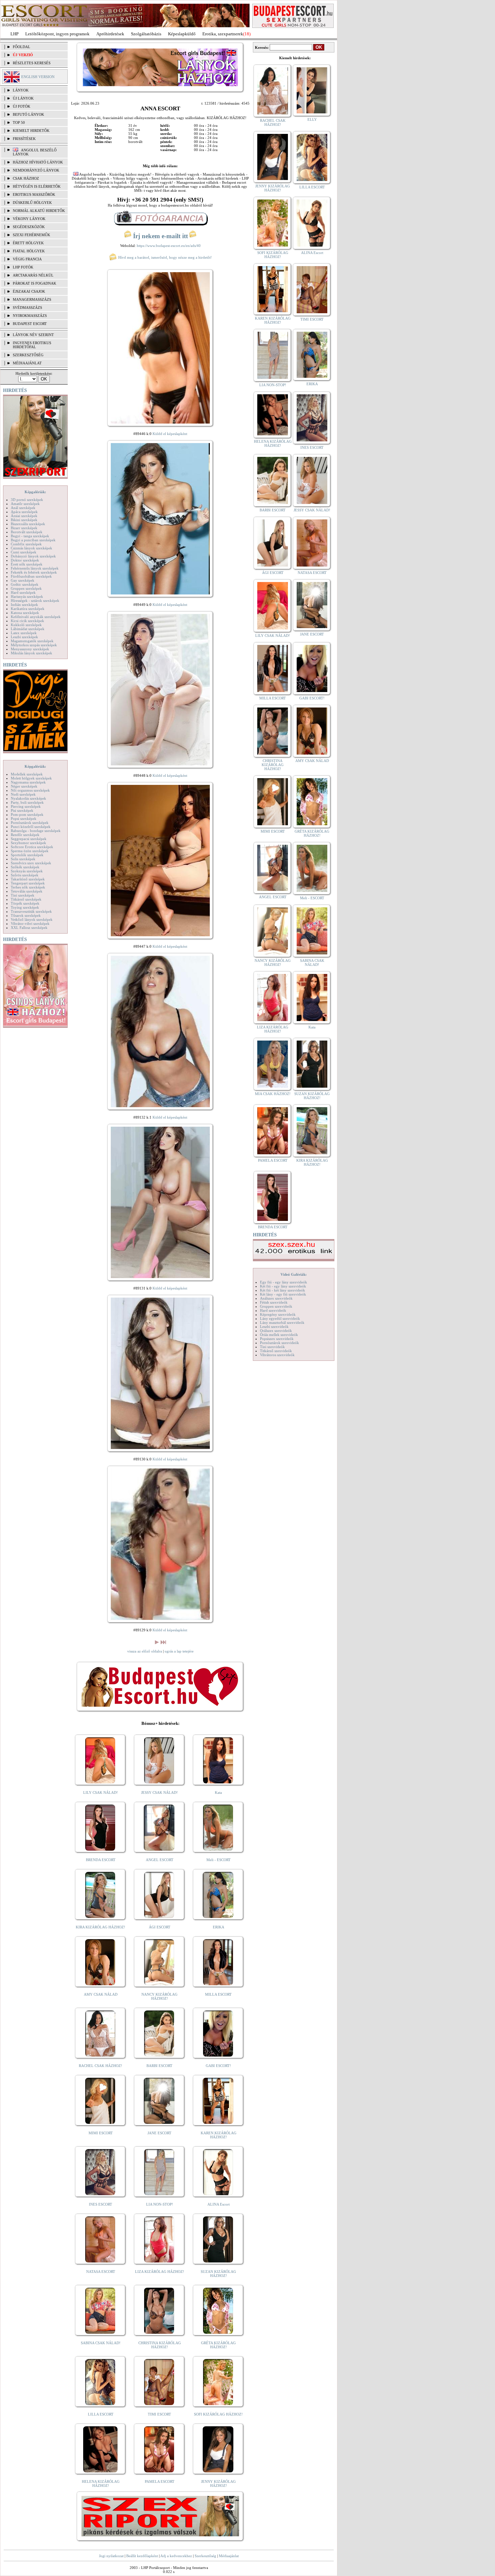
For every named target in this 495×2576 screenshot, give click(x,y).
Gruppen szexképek (26, 588)
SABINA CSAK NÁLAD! (101, 2343)
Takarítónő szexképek (28, 879)
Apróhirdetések (110, 34)
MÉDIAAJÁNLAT (27, 363)
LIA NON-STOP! (160, 2204)
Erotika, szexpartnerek (223, 34)
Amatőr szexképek (25, 504)
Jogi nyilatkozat (111, 2556)
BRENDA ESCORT (101, 1860)
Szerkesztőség (205, 2556)
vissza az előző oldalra (145, 1651)
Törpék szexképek (25, 903)
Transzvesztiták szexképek (31, 911)
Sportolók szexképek (27, 855)
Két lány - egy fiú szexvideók (283, 1294)
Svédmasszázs (27, 307)
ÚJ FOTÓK (22, 106)
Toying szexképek (25, 907)
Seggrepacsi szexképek (29, 839)
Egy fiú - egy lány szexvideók (284, 1282)
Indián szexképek (24, 605)
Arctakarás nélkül (33, 275)
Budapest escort (30, 324)
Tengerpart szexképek (28, 883)
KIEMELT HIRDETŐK (31, 131)
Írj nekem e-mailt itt (160, 236)
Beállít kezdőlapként (142, 2556)
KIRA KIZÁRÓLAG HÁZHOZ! (101, 1927)
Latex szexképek (24, 633)
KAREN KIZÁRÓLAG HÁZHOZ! (219, 2135)
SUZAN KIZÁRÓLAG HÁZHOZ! (218, 2274)
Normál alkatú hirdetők (39, 211)
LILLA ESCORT (101, 2414)
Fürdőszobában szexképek (31, 576)
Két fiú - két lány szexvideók (283, 1290)
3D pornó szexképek (27, 500)
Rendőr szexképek (25, 835)
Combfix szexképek (26, 544)
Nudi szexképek (23, 794)
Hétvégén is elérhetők (37, 186)
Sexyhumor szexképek (28, 843)
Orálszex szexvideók (276, 1331)
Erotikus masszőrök (34, 194)
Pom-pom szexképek (27, 814)
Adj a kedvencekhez (176, 2556)
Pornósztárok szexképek (30, 823)
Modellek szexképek (27, 774)
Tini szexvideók (272, 1347)
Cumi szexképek (24, 552)
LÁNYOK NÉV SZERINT (33, 335)
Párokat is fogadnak (35, 283)
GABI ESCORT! (218, 2066)
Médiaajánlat (229, 2556)
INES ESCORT (101, 2204)
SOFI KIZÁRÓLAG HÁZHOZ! (218, 2414)
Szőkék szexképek (25, 867)
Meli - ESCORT (219, 1860)
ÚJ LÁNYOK (23, 98)
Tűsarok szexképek (26, 915)
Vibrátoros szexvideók (277, 1355)
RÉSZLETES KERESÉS (32, 63)
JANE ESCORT (159, 2133)
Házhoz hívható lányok (38, 162)
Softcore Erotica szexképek (32, 847)
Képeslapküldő (182, 34)
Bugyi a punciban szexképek (33, 540)
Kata (218, 1792)
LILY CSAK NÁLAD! (101, 1792)
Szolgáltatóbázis (146, 34)
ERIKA (219, 1927)
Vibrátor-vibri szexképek (30, 923)
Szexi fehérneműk (31, 235)
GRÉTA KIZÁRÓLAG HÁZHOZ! (218, 2345)
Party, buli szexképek (27, 802)
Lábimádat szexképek (28, 629)
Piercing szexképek (26, 806)
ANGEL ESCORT (160, 1860)
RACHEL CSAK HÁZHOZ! (101, 2066)
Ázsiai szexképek (24, 516)
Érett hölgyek (28, 243)
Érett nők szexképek (27, 564)
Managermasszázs (32, 299)
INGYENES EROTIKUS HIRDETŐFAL (32, 345)
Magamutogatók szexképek (32, 641)
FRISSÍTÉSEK (24, 139)
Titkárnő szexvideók (276, 1351)
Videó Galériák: (294, 1274)
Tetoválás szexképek (27, 891)
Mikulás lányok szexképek (31, 653)
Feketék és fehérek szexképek (34, 572)
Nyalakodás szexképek (28, 798)
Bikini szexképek (24, 520)
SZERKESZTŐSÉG (28, 355)
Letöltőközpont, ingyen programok (57, 34)
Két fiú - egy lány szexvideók (283, 1286)
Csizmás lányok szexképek (31, 548)
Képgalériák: (35, 492)
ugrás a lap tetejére (179, 1651)
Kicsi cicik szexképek (27, 621)
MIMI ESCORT (101, 2133)
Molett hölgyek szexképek (31, 778)
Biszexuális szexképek (28, 524)
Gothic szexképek (25, 584)
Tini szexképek (23, 895)
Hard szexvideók (273, 1310)
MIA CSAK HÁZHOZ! (273, 1094)
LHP (14, 34)
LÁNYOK (21, 90)
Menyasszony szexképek (30, 649)
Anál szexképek (23, 508)
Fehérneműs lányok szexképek (35, 568)
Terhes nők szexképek (28, 887)
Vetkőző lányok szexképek (32, 919)
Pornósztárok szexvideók (279, 1343)
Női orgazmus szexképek (30, 790)
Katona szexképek (25, 613)
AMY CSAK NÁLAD (101, 1994)
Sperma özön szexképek (30, 851)
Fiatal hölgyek (29, 251)
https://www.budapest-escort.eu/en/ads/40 (169, 246)
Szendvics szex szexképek (31, 863)
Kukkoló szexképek (26, 625)
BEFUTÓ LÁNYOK (28, 114)
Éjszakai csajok (29, 291)
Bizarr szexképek (24, 528)
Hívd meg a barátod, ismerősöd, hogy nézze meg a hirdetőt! (164, 257)
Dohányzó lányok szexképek (33, 556)
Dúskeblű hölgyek (32, 203)
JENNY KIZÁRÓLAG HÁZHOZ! (218, 2483)
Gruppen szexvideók (276, 1306)
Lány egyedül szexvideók (280, 1318)
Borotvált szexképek (27, 532)
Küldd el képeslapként (170, 434)
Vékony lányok (29, 219)
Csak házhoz (26, 178)
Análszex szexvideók (276, 1298)
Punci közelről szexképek (31, 827)
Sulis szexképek (23, 859)
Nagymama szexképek (28, 782)
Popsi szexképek (24, 819)
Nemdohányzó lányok (36, 170)
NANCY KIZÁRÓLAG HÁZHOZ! (159, 1996)
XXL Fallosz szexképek (29, 928)
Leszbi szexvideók (274, 1327)
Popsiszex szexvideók (277, 1339)
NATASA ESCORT (101, 2272)
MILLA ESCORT (218, 1994)
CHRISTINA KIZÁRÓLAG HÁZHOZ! (160, 2345)
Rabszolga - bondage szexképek (36, 831)
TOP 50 (19, 122)
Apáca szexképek (24, 512)
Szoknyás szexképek (27, 871)
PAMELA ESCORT (160, 2481)
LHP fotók (23, 267)
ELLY (312, 119)
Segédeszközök (29, 227)
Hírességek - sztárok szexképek (35, 601)
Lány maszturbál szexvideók (282, 1322)
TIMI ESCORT (159, 2414)
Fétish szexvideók (274, 1302)
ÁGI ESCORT (160, 1927)
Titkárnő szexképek (26, 899)
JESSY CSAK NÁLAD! (159, 1792)
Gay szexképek (23, 580)
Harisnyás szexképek (27, 596)
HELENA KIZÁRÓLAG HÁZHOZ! (101, 2483)
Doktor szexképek (25, 560)
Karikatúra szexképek (28, 609)
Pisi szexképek (22, 810)
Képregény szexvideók (278, 1314)
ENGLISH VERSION (38, 77)
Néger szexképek (24, 786)
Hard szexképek (23, 592)
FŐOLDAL (22, 47)
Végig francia (27, 259)
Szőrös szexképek (25, 875)
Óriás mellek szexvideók (279, 1335)
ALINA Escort (219, 2204)
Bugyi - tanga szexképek (30, 536)
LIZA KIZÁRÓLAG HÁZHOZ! (160, 2272)
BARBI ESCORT (159, 2066)
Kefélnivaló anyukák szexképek (36, 617)
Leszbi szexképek (24, 637)
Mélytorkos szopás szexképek (34, 645)
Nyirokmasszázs (30, 316)
